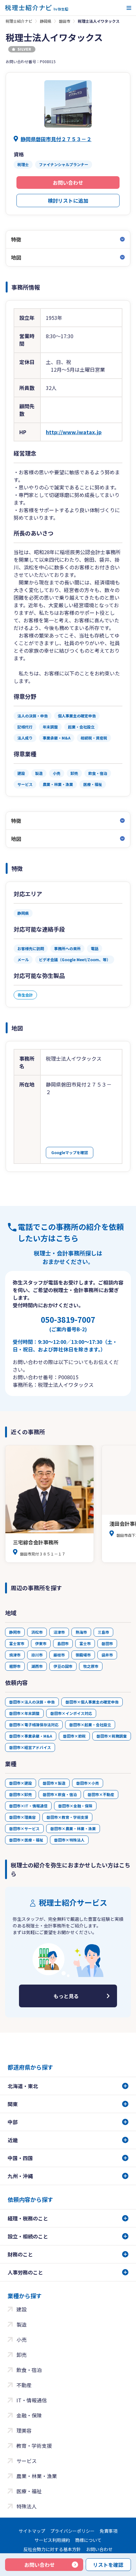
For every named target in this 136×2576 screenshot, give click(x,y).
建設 (22, 2309)
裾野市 (15, 1666)
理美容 (24, 2430)
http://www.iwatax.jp (74, 432)
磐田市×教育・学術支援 (67, 1817)
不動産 (24, 2385)
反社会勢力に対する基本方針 (52, 2549)
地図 (16, 257)
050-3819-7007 (68, 1323)
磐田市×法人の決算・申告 (32, 1702)
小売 (22, 2339)
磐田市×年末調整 (24, 1713)
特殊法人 (27, 2506)
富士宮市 (17, 1643)
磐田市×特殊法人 (69, 1840)
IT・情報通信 (32, 2400)
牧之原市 (91, 1666)
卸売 (22, 2355)
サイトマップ (32, 2531)
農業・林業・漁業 (37, 2476)
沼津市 (59, 1632)
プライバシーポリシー (72, 2531)
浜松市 (37, 1632)
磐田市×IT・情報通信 (28, 1806)
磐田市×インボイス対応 (71, 1713)
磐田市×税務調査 (112, 1736)
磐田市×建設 (21, 1783)
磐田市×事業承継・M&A (31, 1736)
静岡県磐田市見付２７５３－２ (56, 139)
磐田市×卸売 (21, 1794)
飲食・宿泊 (29, 2370)
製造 (22, 2324)
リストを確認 (108, 2565)
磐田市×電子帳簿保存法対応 (34, 1725)
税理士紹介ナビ (19, 21)
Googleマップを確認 (70, 1152)
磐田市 (65, 21)
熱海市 (81, 1632)
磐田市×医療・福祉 (26, 1840)
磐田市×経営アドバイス (30, 1747)
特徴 (16, 239)
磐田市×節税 (74, 1736)
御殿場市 (83, 1655)
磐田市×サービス (24, 1828)
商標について (88, 2540)
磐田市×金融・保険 (75, 1806)
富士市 (85, 1643)
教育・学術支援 (34, 2446)
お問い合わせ (68, 183)
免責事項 (108, 2531)
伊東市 (41, 1643)
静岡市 (15, 1632)
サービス (27, 2461)
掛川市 (37, 1655)
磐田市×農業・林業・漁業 (73, 1828)
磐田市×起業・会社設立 (90, 1725)
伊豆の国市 (63, 1666)
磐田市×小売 (88, 1783)
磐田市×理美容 (22, 1817)
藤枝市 (59, 1655)
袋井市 (107, 1655)
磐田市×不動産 (101, 1794)
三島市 (103, 1632)
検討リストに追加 (68, 201)
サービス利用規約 (52, 2540)
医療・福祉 (29, 2491)
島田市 (63, 1643)
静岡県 (46, 21)
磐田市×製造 (54, 1783)
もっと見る (66, 1996)
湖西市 (37, 1666)
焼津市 (15, 1655)
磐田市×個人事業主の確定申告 (92, 1702)
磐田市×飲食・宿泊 (60, 1794)
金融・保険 (29, 2415)
